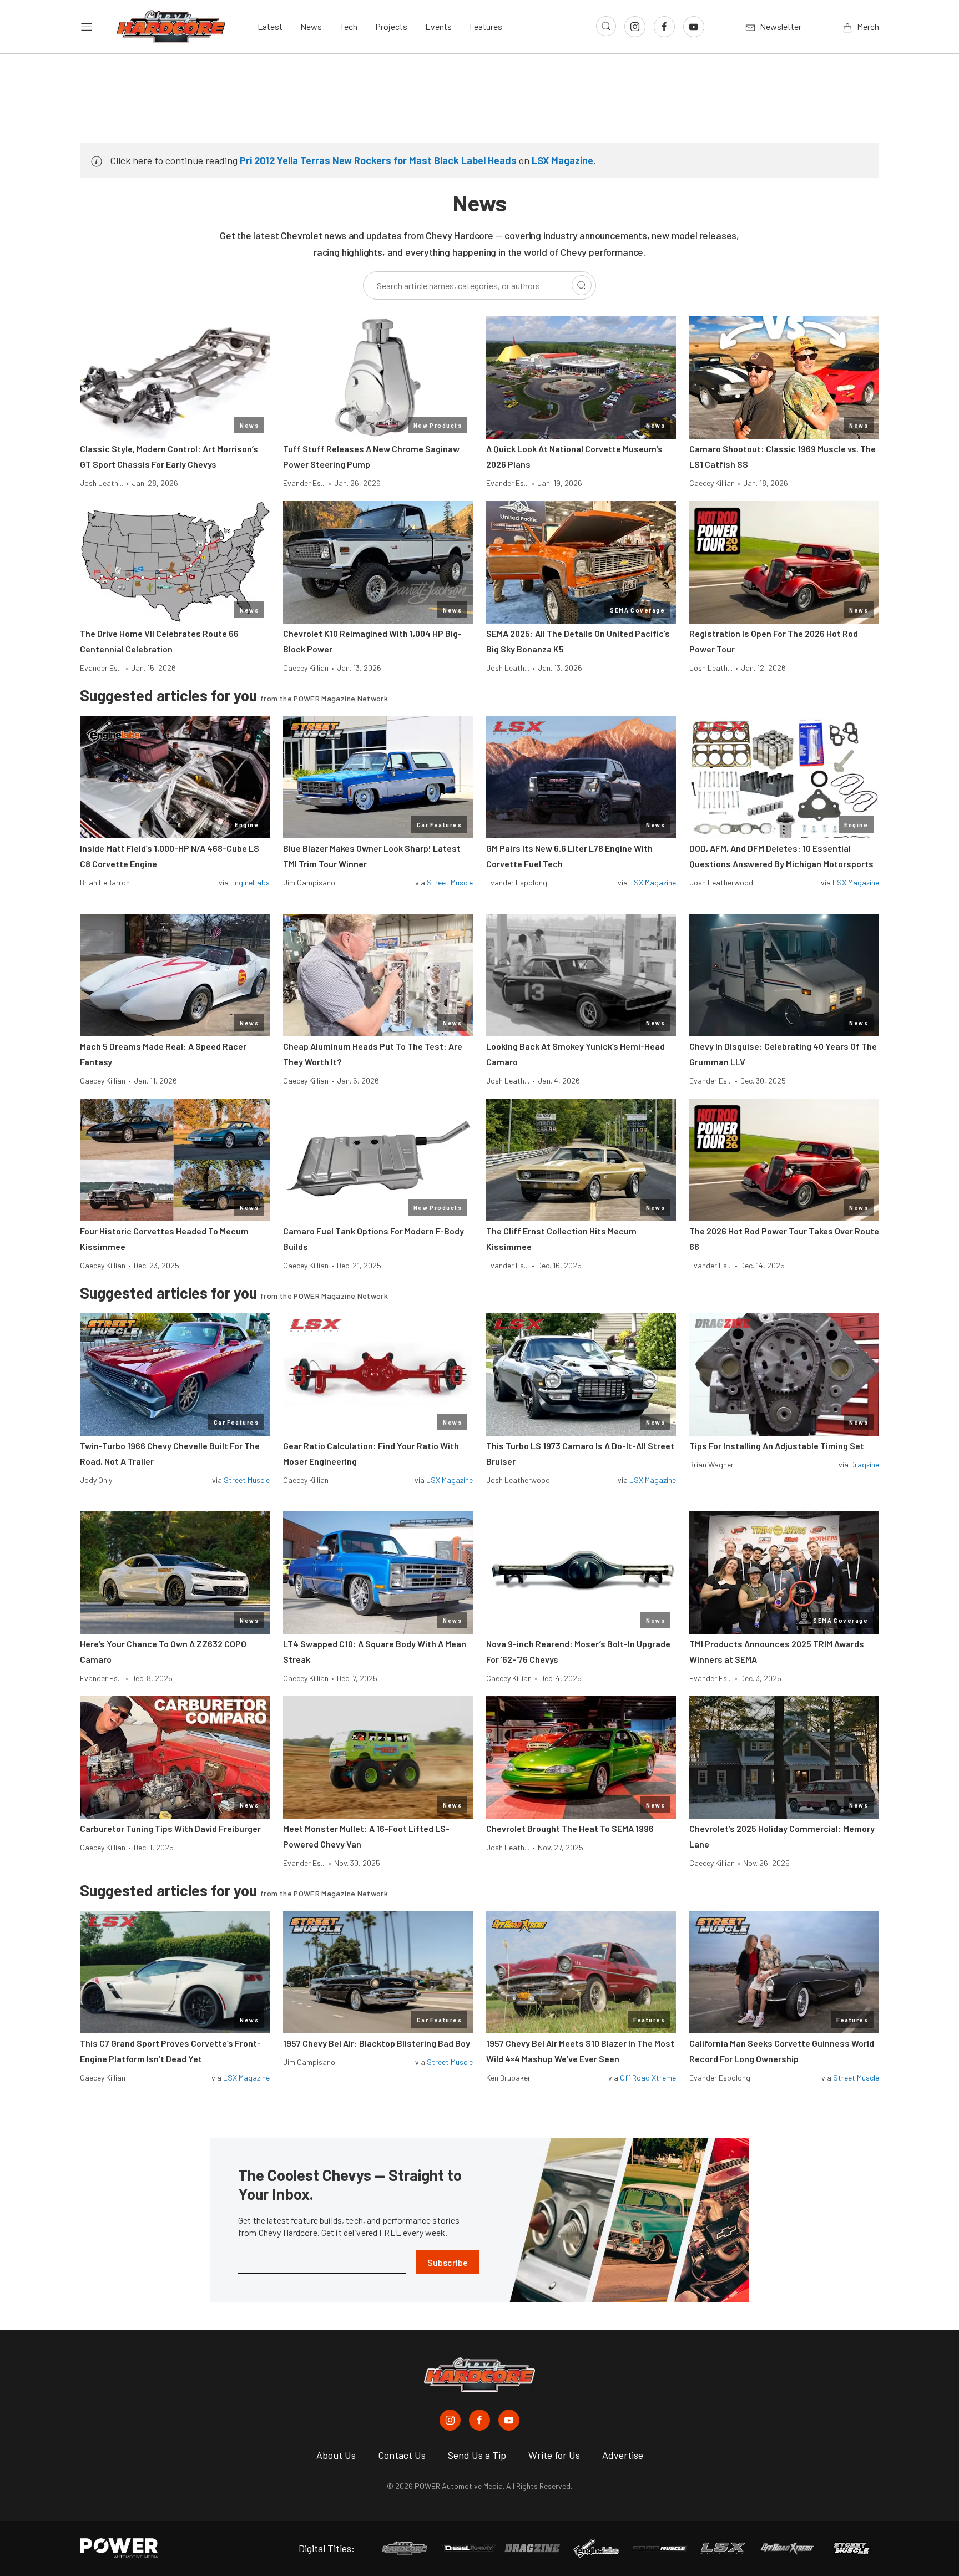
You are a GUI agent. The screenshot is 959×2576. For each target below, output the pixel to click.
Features (486, 26)
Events (438, 26)
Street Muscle (450, 882)
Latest (270, 26)
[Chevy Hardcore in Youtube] (509, 2420)
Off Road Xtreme (648, 2077)
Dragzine (865, 1464)
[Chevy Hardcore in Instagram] (450, 2420)
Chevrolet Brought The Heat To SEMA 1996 (570, 1828)
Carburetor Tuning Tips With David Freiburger (170, 1828)
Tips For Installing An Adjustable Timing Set (777, 1446)
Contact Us (402, 2455)
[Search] (582, 285)
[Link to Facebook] (664, 27)
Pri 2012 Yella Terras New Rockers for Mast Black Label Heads (378, 160)
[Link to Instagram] (635, 27)
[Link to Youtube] (694, 27)
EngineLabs (250, 882)
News (311, 26)
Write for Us (554, 2455)
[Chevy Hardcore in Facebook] (479, 2420)
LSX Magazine (562, 160)
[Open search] (606, 26)
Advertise (623, 2455)
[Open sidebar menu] (87, 27)
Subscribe (448, 2262)
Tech (349, 26)
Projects (391, 26)
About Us (336, 2455)
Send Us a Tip (477, 2455)
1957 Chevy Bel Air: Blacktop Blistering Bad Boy (377, 2043)
